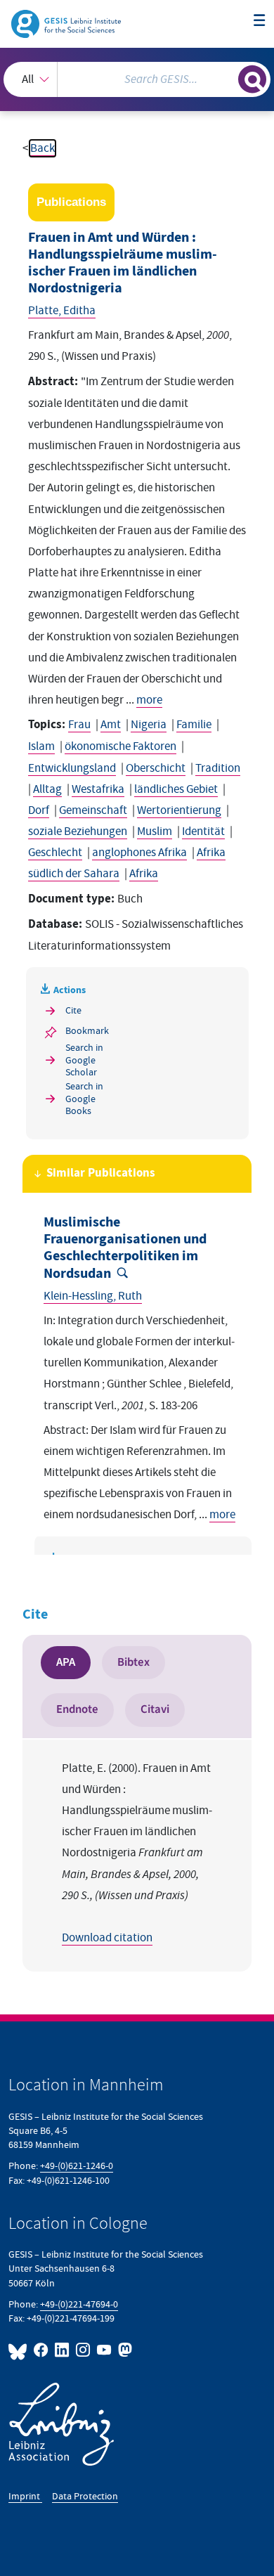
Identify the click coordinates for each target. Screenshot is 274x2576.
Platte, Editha (62, 311)
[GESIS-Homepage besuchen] (67, 23)
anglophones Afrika (139, 853)
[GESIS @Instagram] (84, 2350)
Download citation (107, 1938)
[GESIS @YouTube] (105, 2350)
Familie (194, 725)
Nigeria (149, 725)
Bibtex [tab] (133, 1662)
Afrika (144, 874)
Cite (73, 1010)
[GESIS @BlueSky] (20, 2350)
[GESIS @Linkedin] (63, 2350)
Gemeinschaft (93, 810)
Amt (111, 725)
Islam (41, 746)
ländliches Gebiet (176, 789)
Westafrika (98, 789)
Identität (203, 831)
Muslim (155, 831)
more (149, 700)
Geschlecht (55, 853)
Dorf (39, 810)
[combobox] (137, 79)
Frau (79, 725)
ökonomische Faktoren (120, 746)
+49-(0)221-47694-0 (79, 2304)
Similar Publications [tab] (101, 1173)
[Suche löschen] (227, 78)
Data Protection (85, 2496)
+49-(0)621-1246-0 (77, 2166)
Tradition (218, 768)
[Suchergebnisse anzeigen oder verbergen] (252, 79)
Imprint (25, 2496)
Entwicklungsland (72, 768)
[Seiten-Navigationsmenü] (260, 21)
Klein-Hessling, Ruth (93, 1296)
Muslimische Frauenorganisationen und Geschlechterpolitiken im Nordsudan (125, 1248)
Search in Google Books (84, 1099)
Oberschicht (156, 768)
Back (43, 148)
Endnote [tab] (77, 1709)
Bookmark (87, 1031)
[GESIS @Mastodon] (124, 2350)
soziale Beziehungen (78, 831)
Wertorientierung (179, 810)
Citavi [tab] (155, 1709)
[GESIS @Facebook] (41, 2350)
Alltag (47, 789)
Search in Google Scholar (84, 1060)
